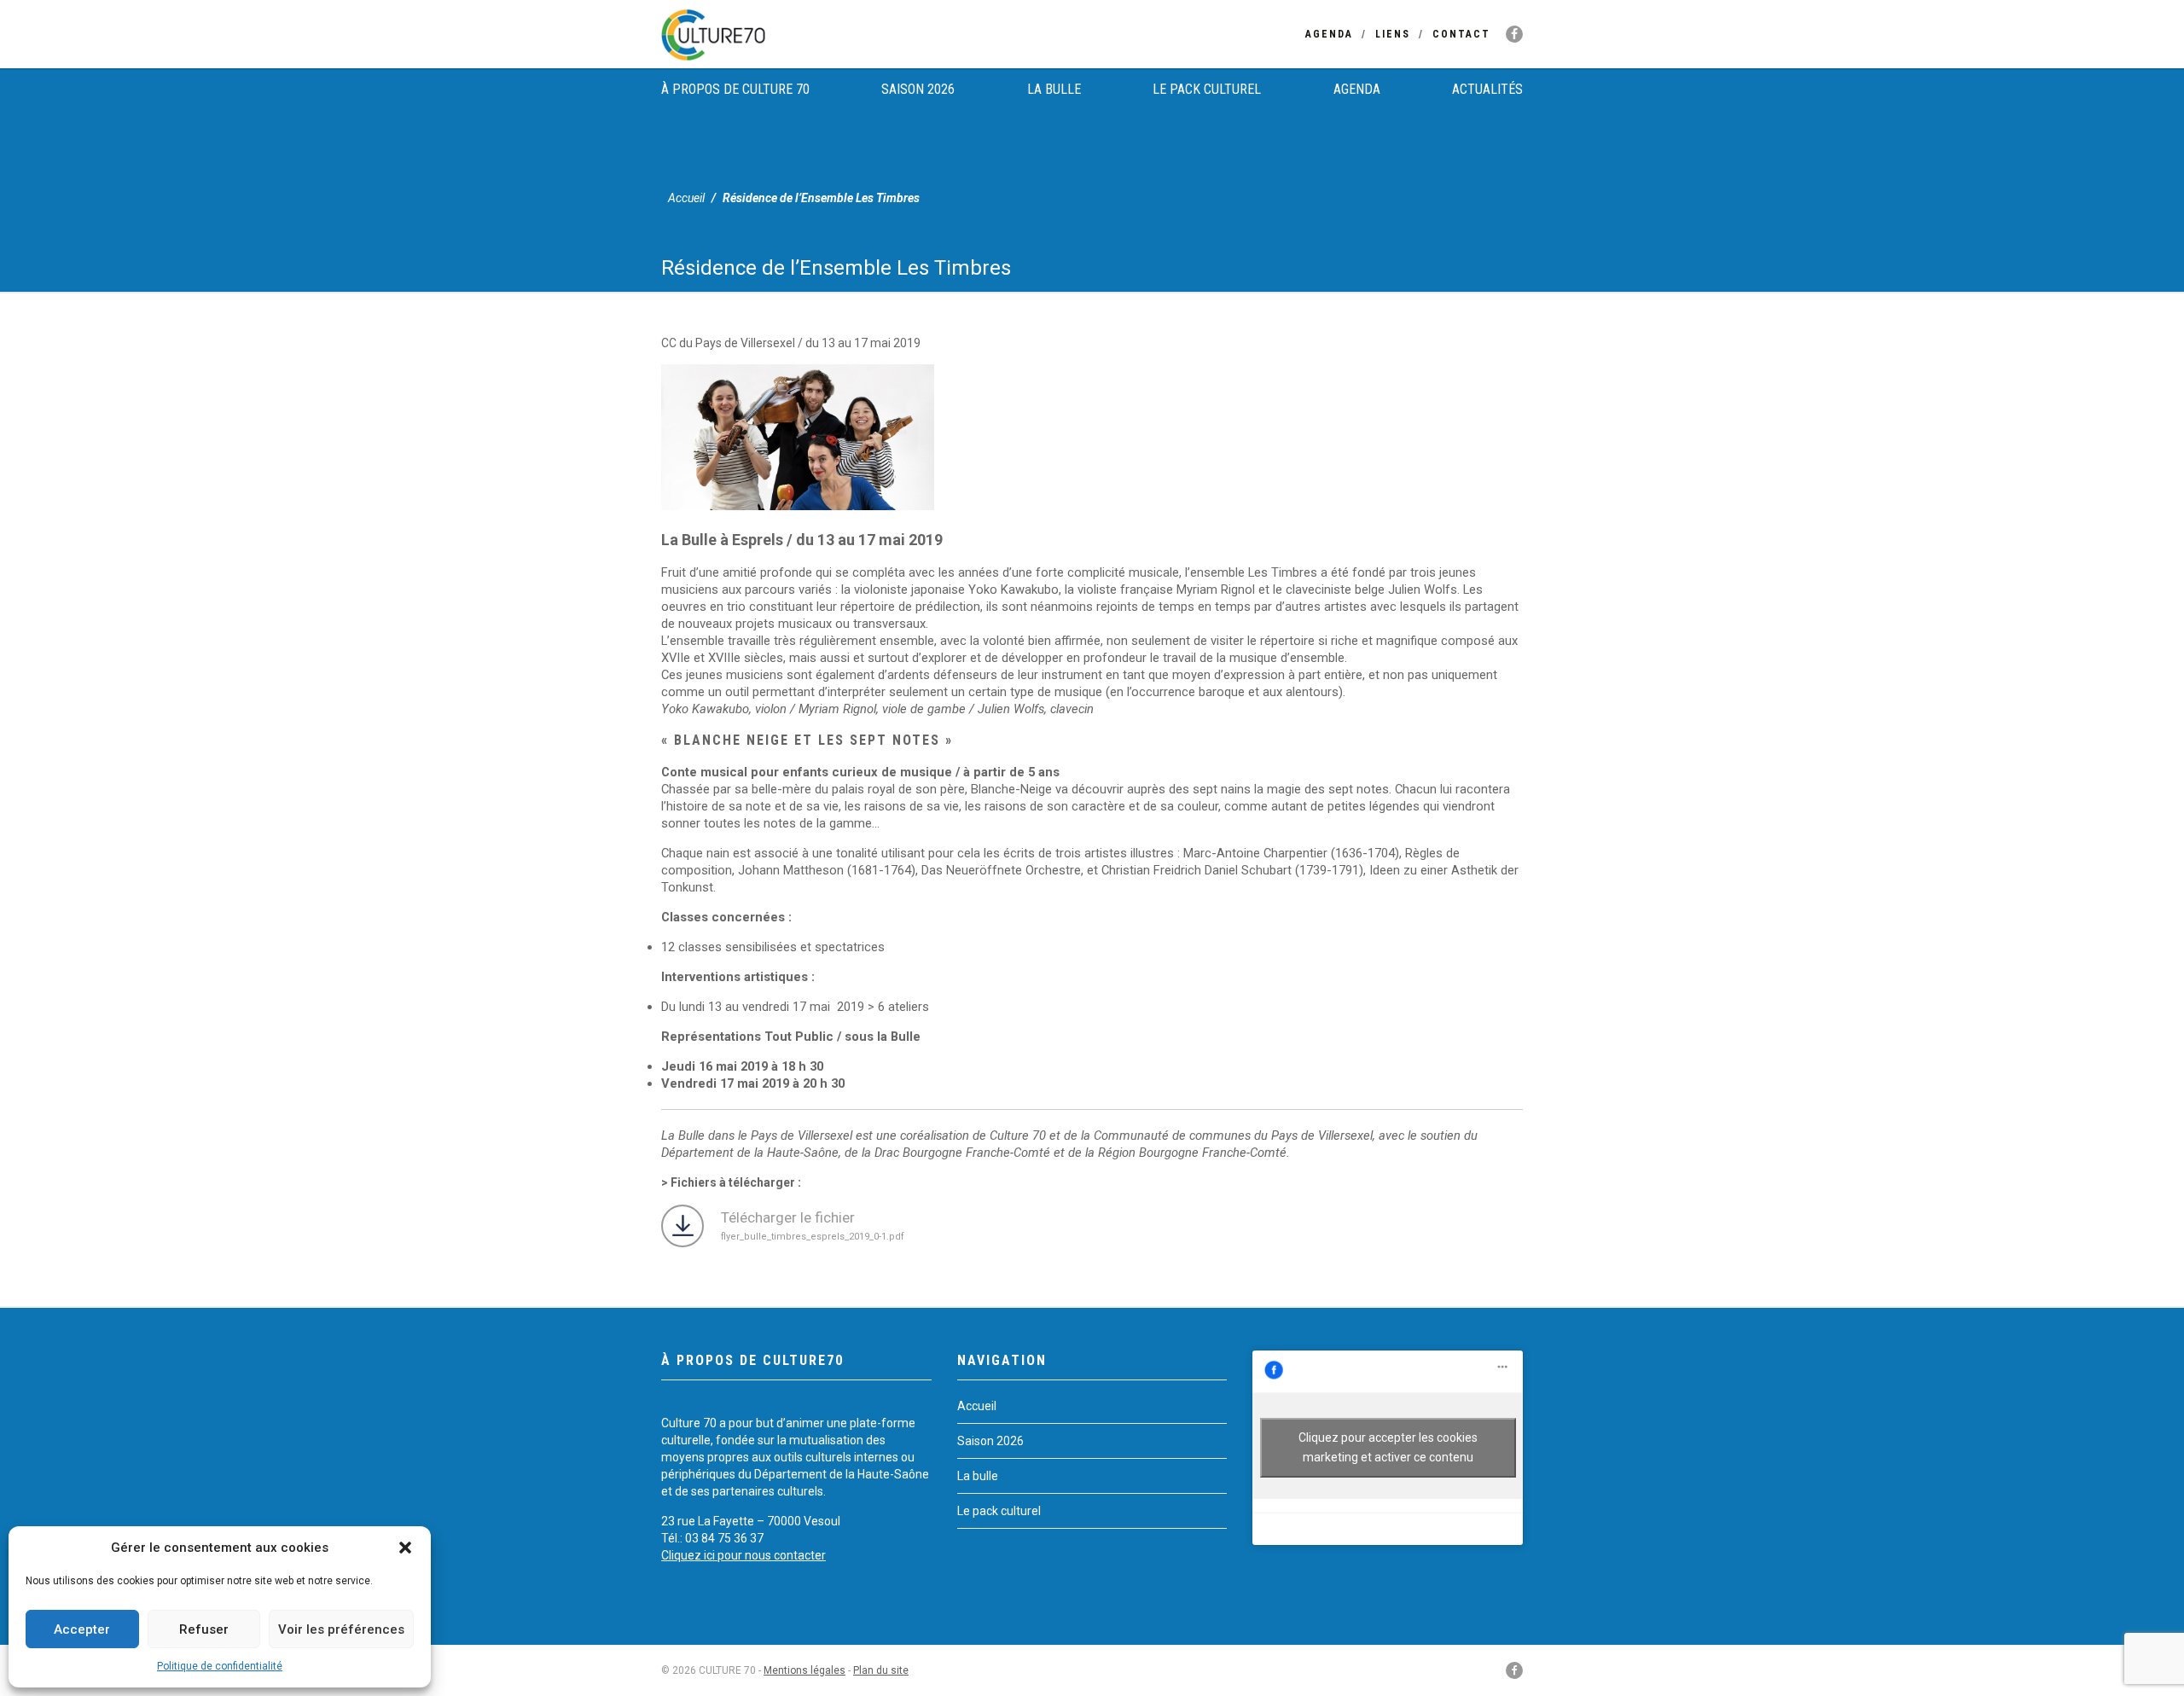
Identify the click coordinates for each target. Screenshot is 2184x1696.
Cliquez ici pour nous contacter (743, 1555)
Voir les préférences (341, 1629)
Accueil (686, 198)
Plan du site (881, 1670)
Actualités (1487, 89)
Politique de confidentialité (220, 1666)
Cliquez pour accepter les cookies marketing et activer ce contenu (1388, 1447)
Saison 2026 (918, 89)
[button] (405, 1548)
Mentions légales (804, 1670)
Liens (1393, 34)
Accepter (82, 1629)
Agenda (1329, 34)
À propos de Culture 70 (735, 89)
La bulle (1054, 89)
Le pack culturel (1207, 89)
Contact (1461, 34)
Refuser (204, 1629)
